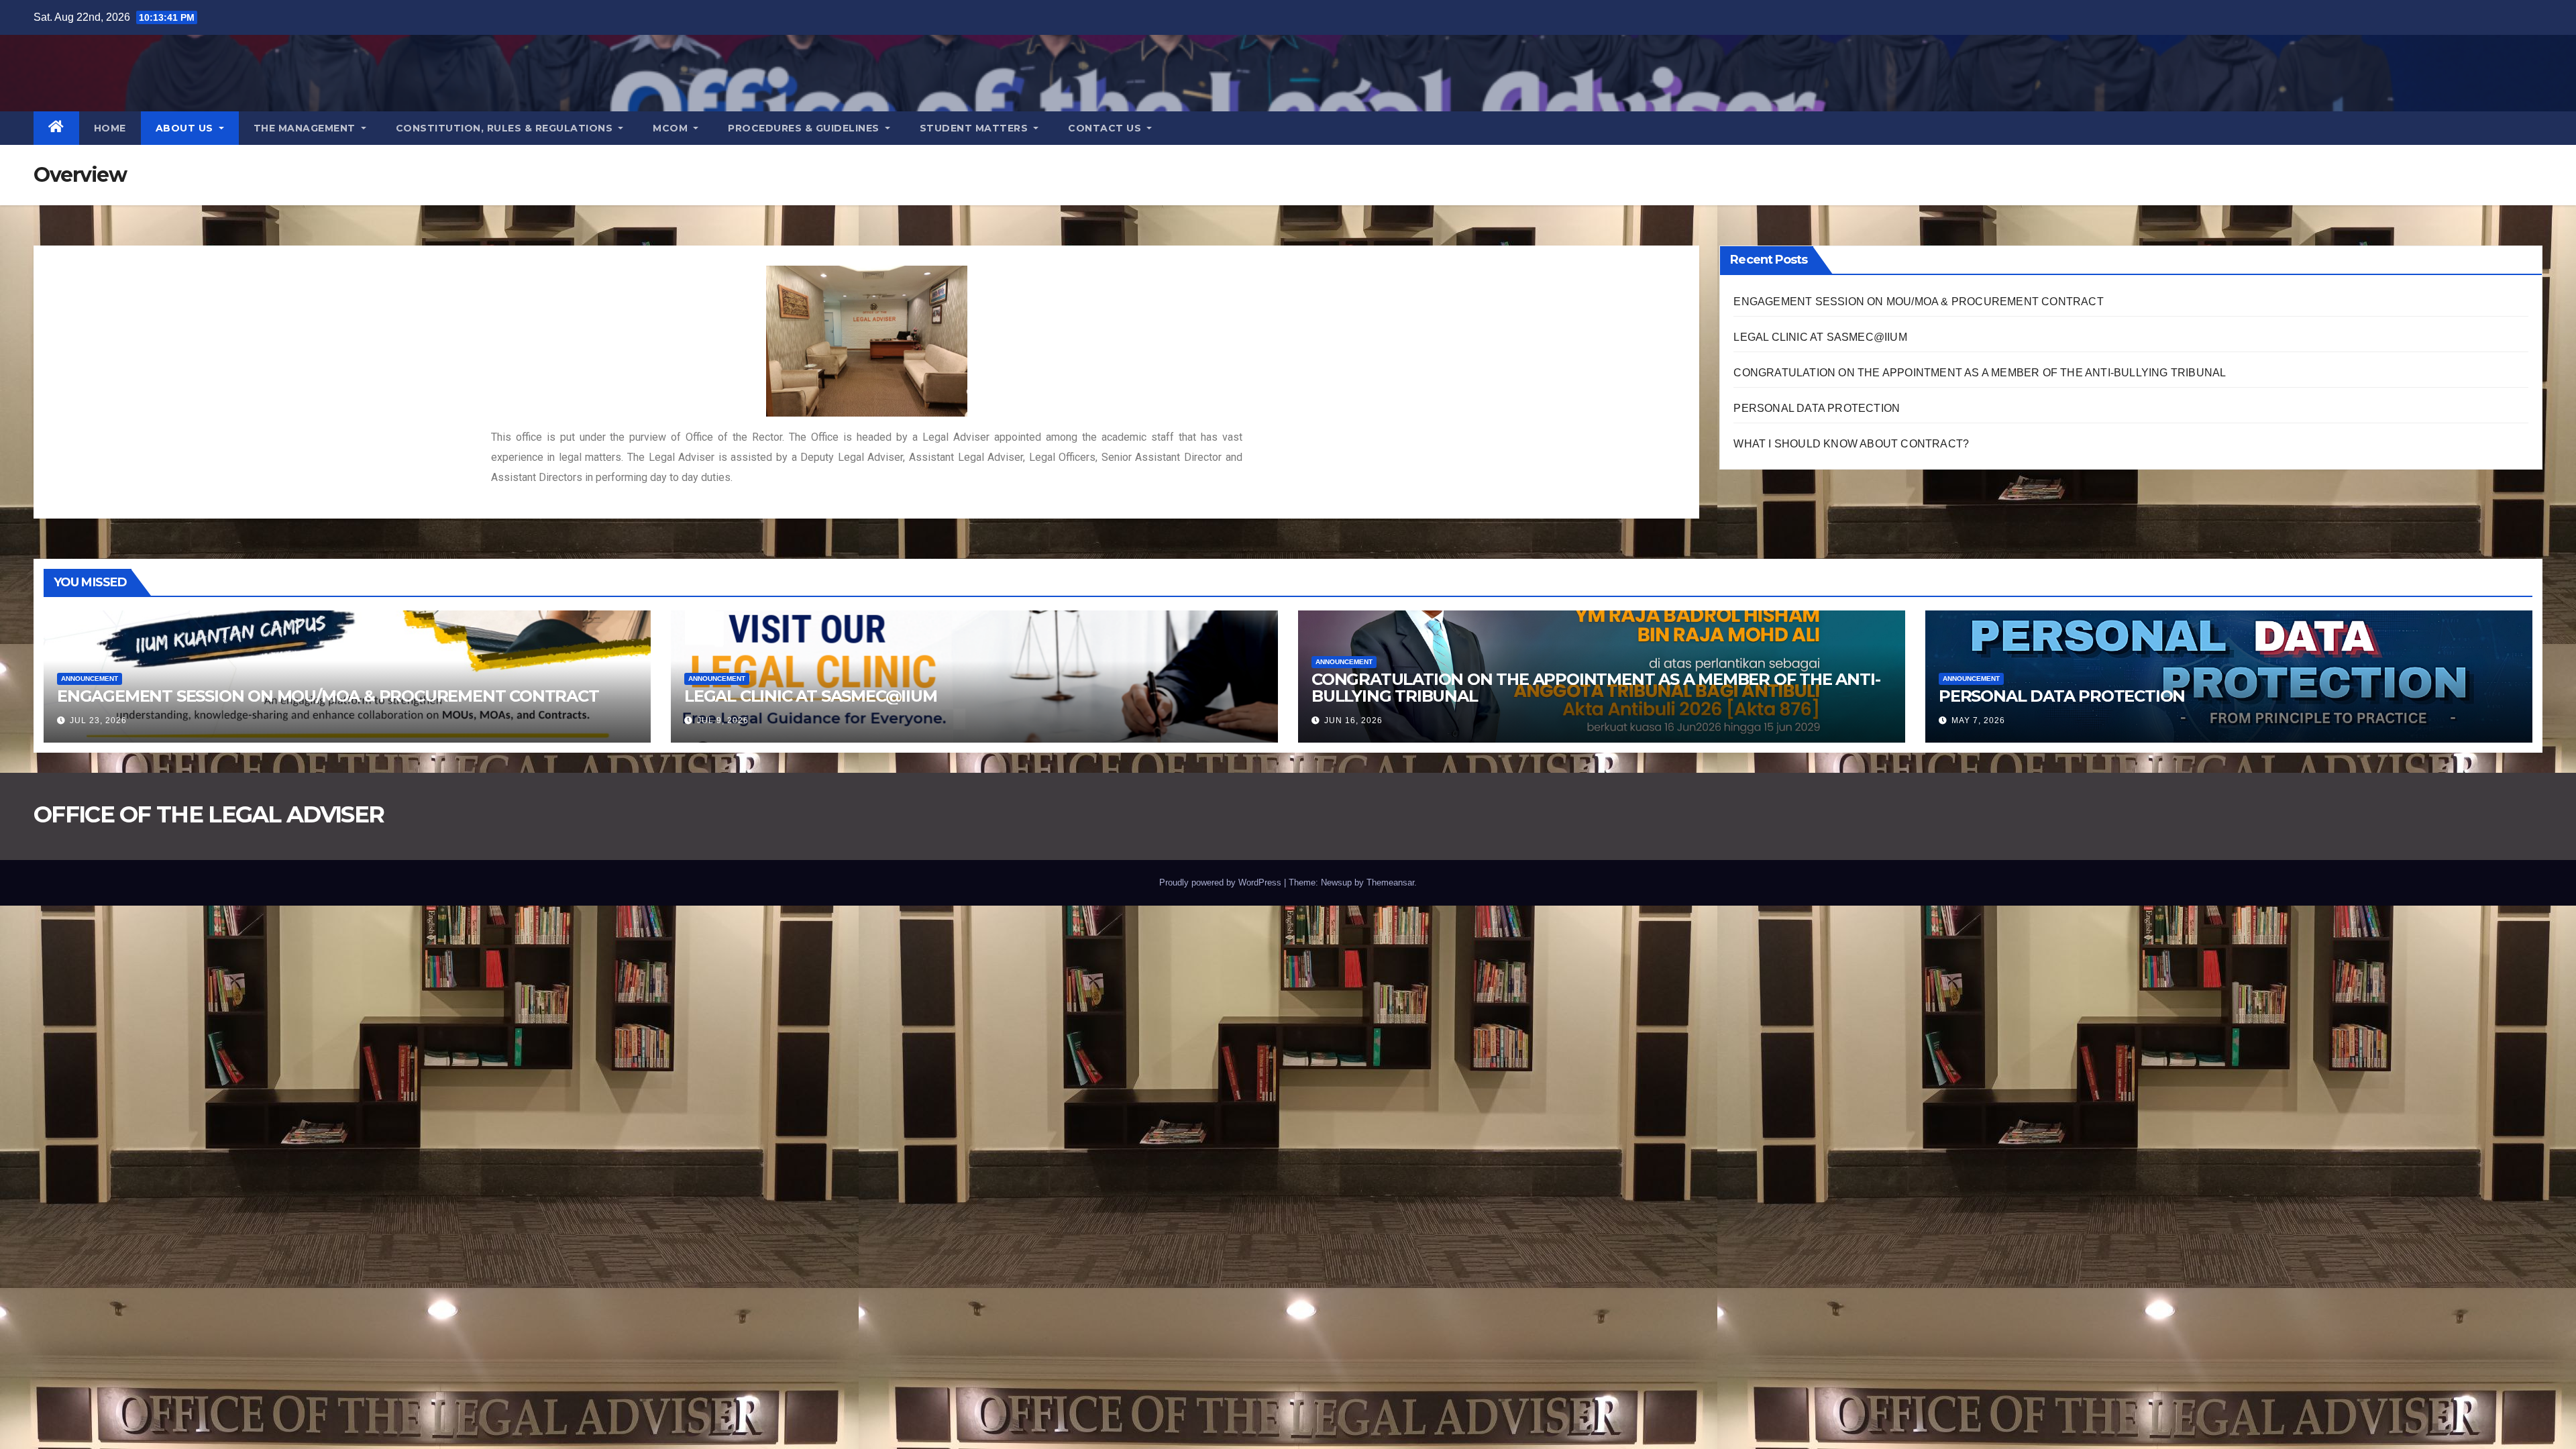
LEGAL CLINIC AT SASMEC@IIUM (1820, 337)
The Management (306, 128)
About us (186, 128)
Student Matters (975, 128)
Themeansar (1390, 882)
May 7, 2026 (1978, 720)
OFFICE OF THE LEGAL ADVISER (209, 814)
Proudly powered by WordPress (1222, 882)
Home (110, 128)
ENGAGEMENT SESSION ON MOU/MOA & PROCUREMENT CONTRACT (1918, 302)
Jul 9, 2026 (723, 720)
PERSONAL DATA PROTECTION (1817, 408)
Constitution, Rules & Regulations (506, 128)
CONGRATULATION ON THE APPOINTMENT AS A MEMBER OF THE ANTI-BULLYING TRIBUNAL (1980, 373)
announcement (90, 679)
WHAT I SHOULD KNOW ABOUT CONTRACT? (1851, 444)
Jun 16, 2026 (1353, 720)
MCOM (672, 128)
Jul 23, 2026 (98, 720)
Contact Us (1106, 128)
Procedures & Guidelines (805, 128)
